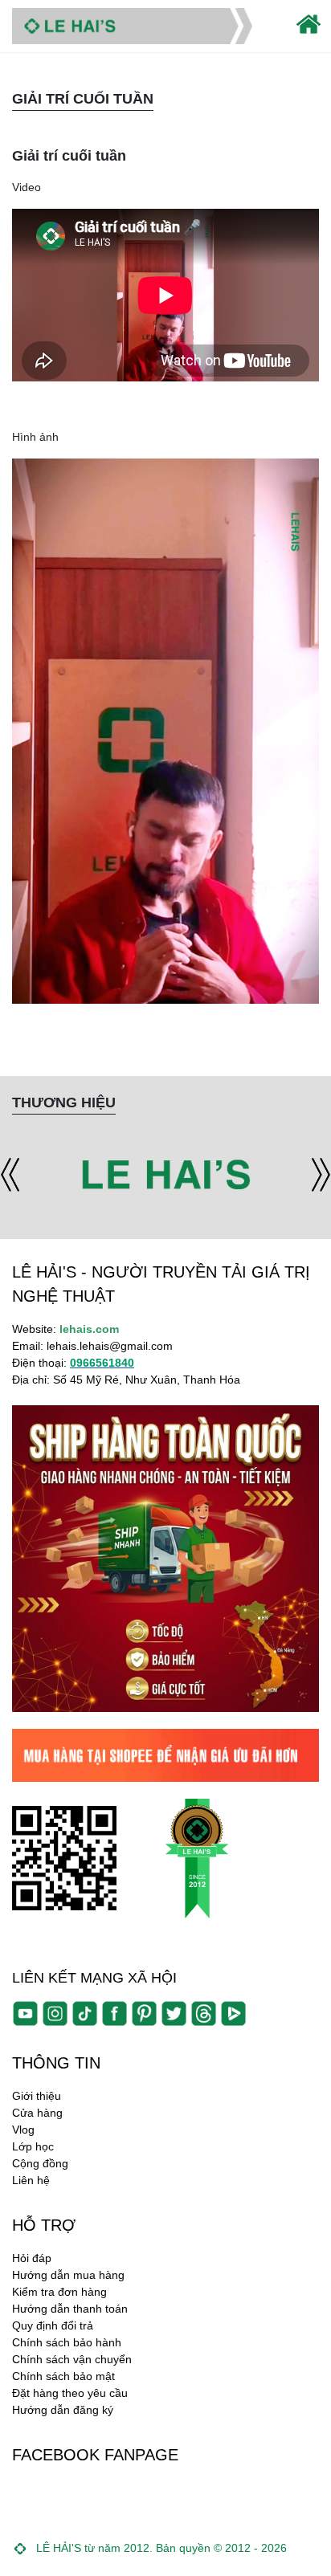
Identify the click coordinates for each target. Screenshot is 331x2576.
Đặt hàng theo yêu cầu (70, 2393)
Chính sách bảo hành (67, 2342)
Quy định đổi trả (53, 2325)
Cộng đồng (40, 2163)
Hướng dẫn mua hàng (68, 2275)
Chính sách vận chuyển (72, 2359)
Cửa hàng (37, 2113)
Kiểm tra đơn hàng (59, 2292)
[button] (10, 1175)
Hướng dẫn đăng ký (63, 2410)
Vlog (23, 2130)
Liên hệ (31, 2180)
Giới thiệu (37, 2096)
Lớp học (33, 2146)
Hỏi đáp (32, 2258)
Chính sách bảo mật (63, 2376)
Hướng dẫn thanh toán (70, 2309)
